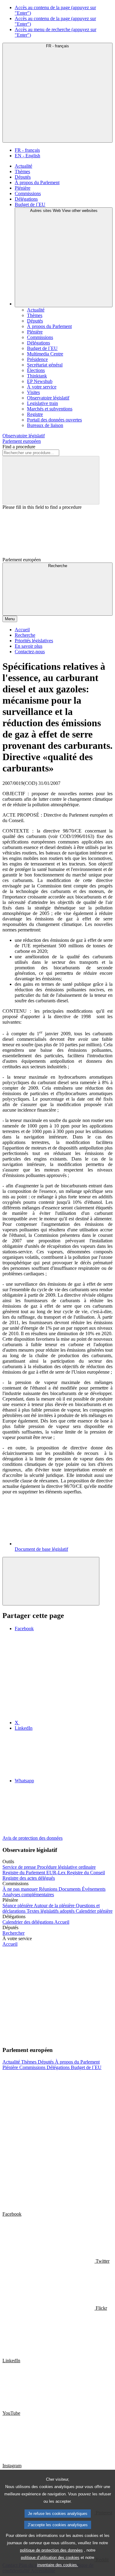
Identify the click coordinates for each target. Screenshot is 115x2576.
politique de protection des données (51, 2550)
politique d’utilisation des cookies (50, 2558)
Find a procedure (19, 447)
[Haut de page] (51, 1581)
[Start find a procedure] (51, 480)
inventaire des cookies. (58, 2565)
